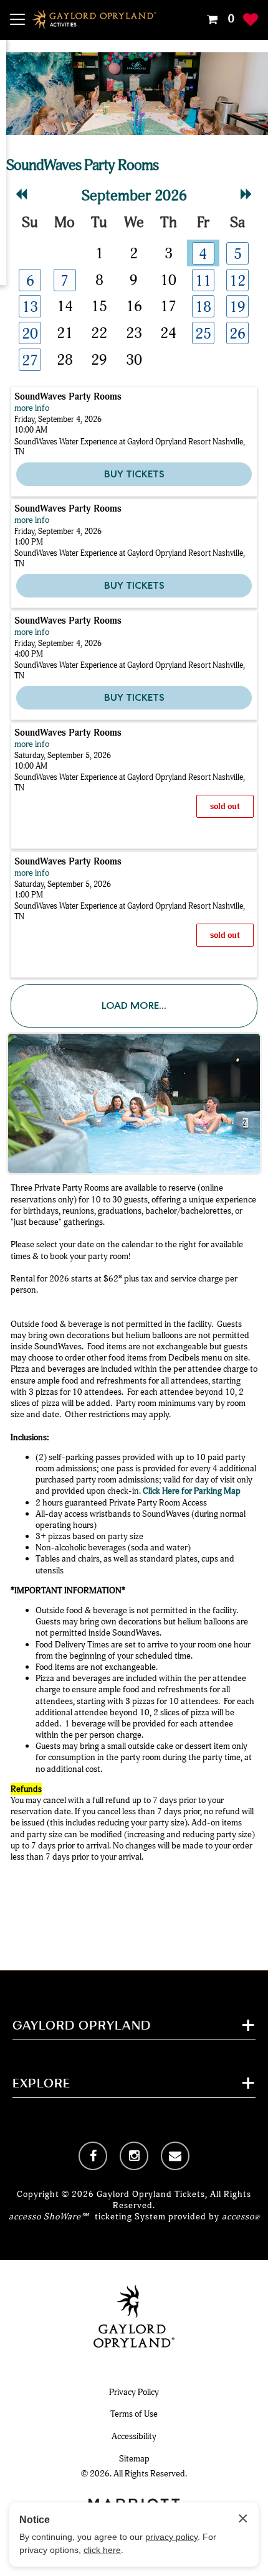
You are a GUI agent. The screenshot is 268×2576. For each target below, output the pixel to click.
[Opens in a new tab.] (93, 2156)
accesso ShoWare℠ (49, 2217)
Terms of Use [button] (134, 2414)
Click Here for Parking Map (192, 1491)
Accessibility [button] (134, 2436)
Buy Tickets (134, 474)
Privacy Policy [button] (134, 2392)
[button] (219, 19)
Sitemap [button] (134, 2459)
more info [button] (32, 408)
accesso (241, 2217)
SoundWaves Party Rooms (68, 396)
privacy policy (171, 2537)
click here (102, 2550)
